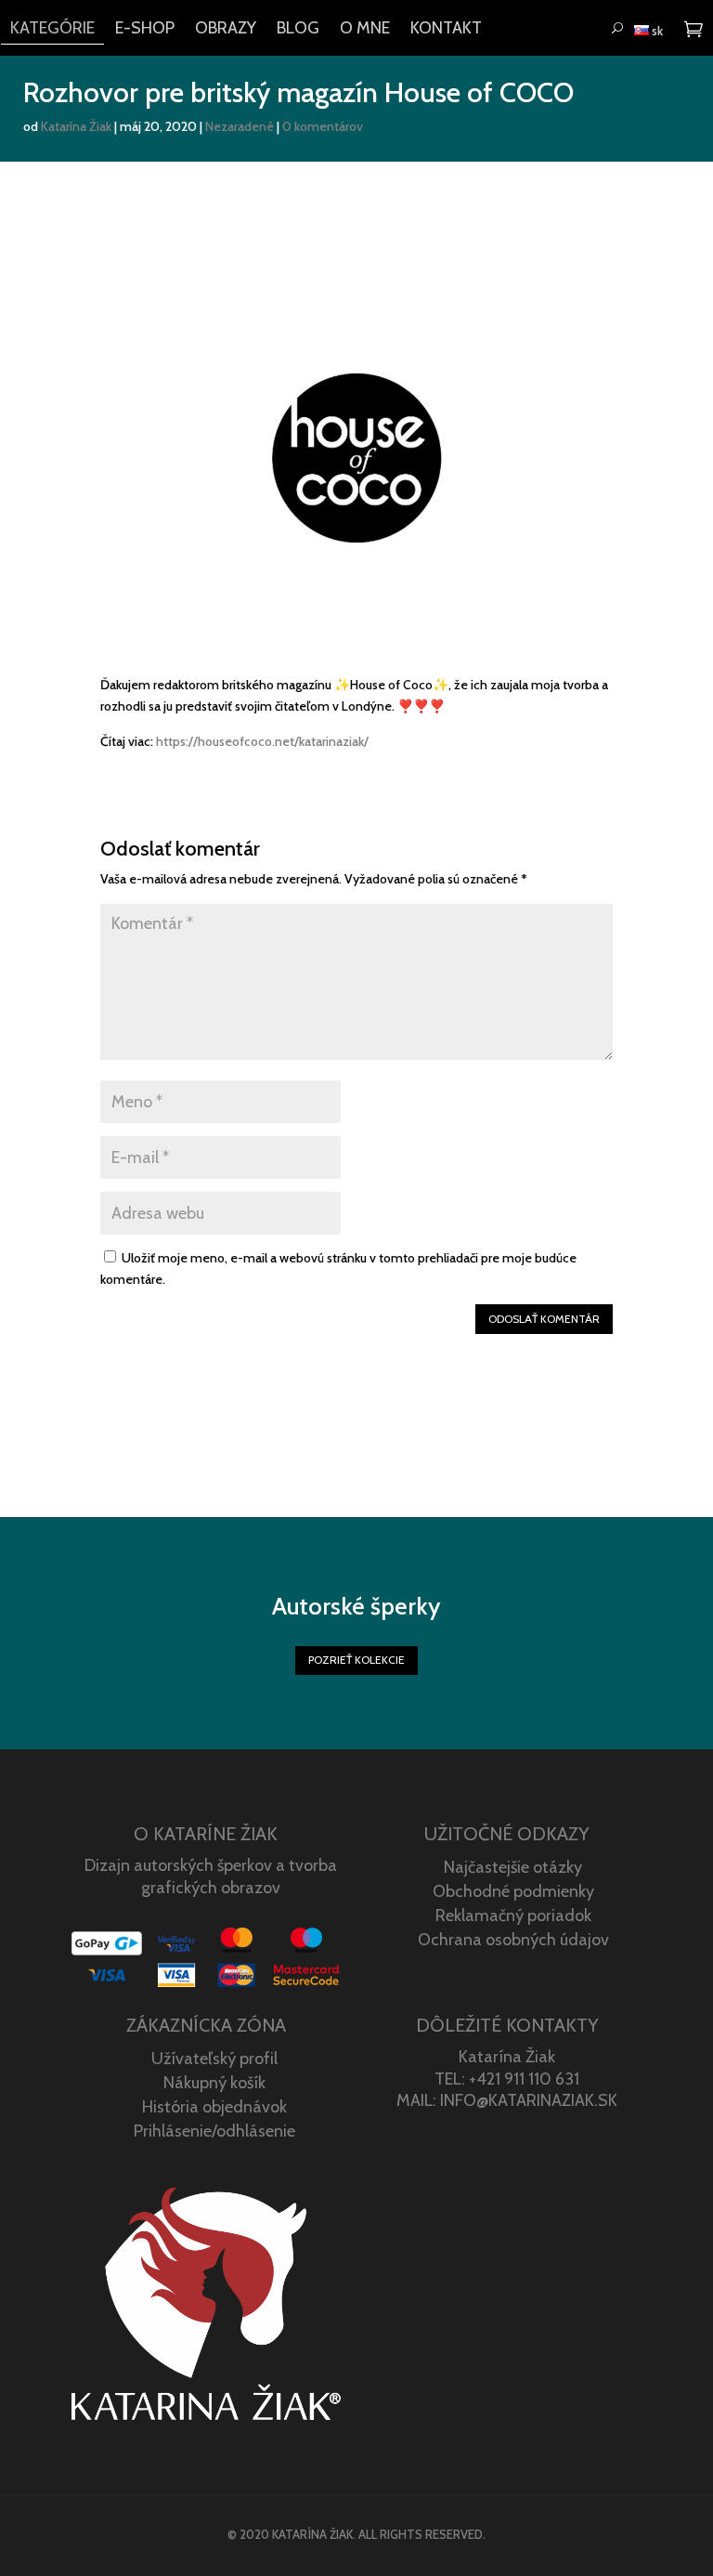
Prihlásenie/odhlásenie (214, 2131)
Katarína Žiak (76, 126)
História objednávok (214, 2107)
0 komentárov (323, 126)
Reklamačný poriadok (513, 1916)
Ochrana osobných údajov (513, 1940)
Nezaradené (240, 126)
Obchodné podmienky (513, 1891)
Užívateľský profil (214, 2059)
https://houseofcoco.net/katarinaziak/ (262, 741)
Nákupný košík (214, 2083)
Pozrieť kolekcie (356, 1660)
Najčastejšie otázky (513, 1867)
